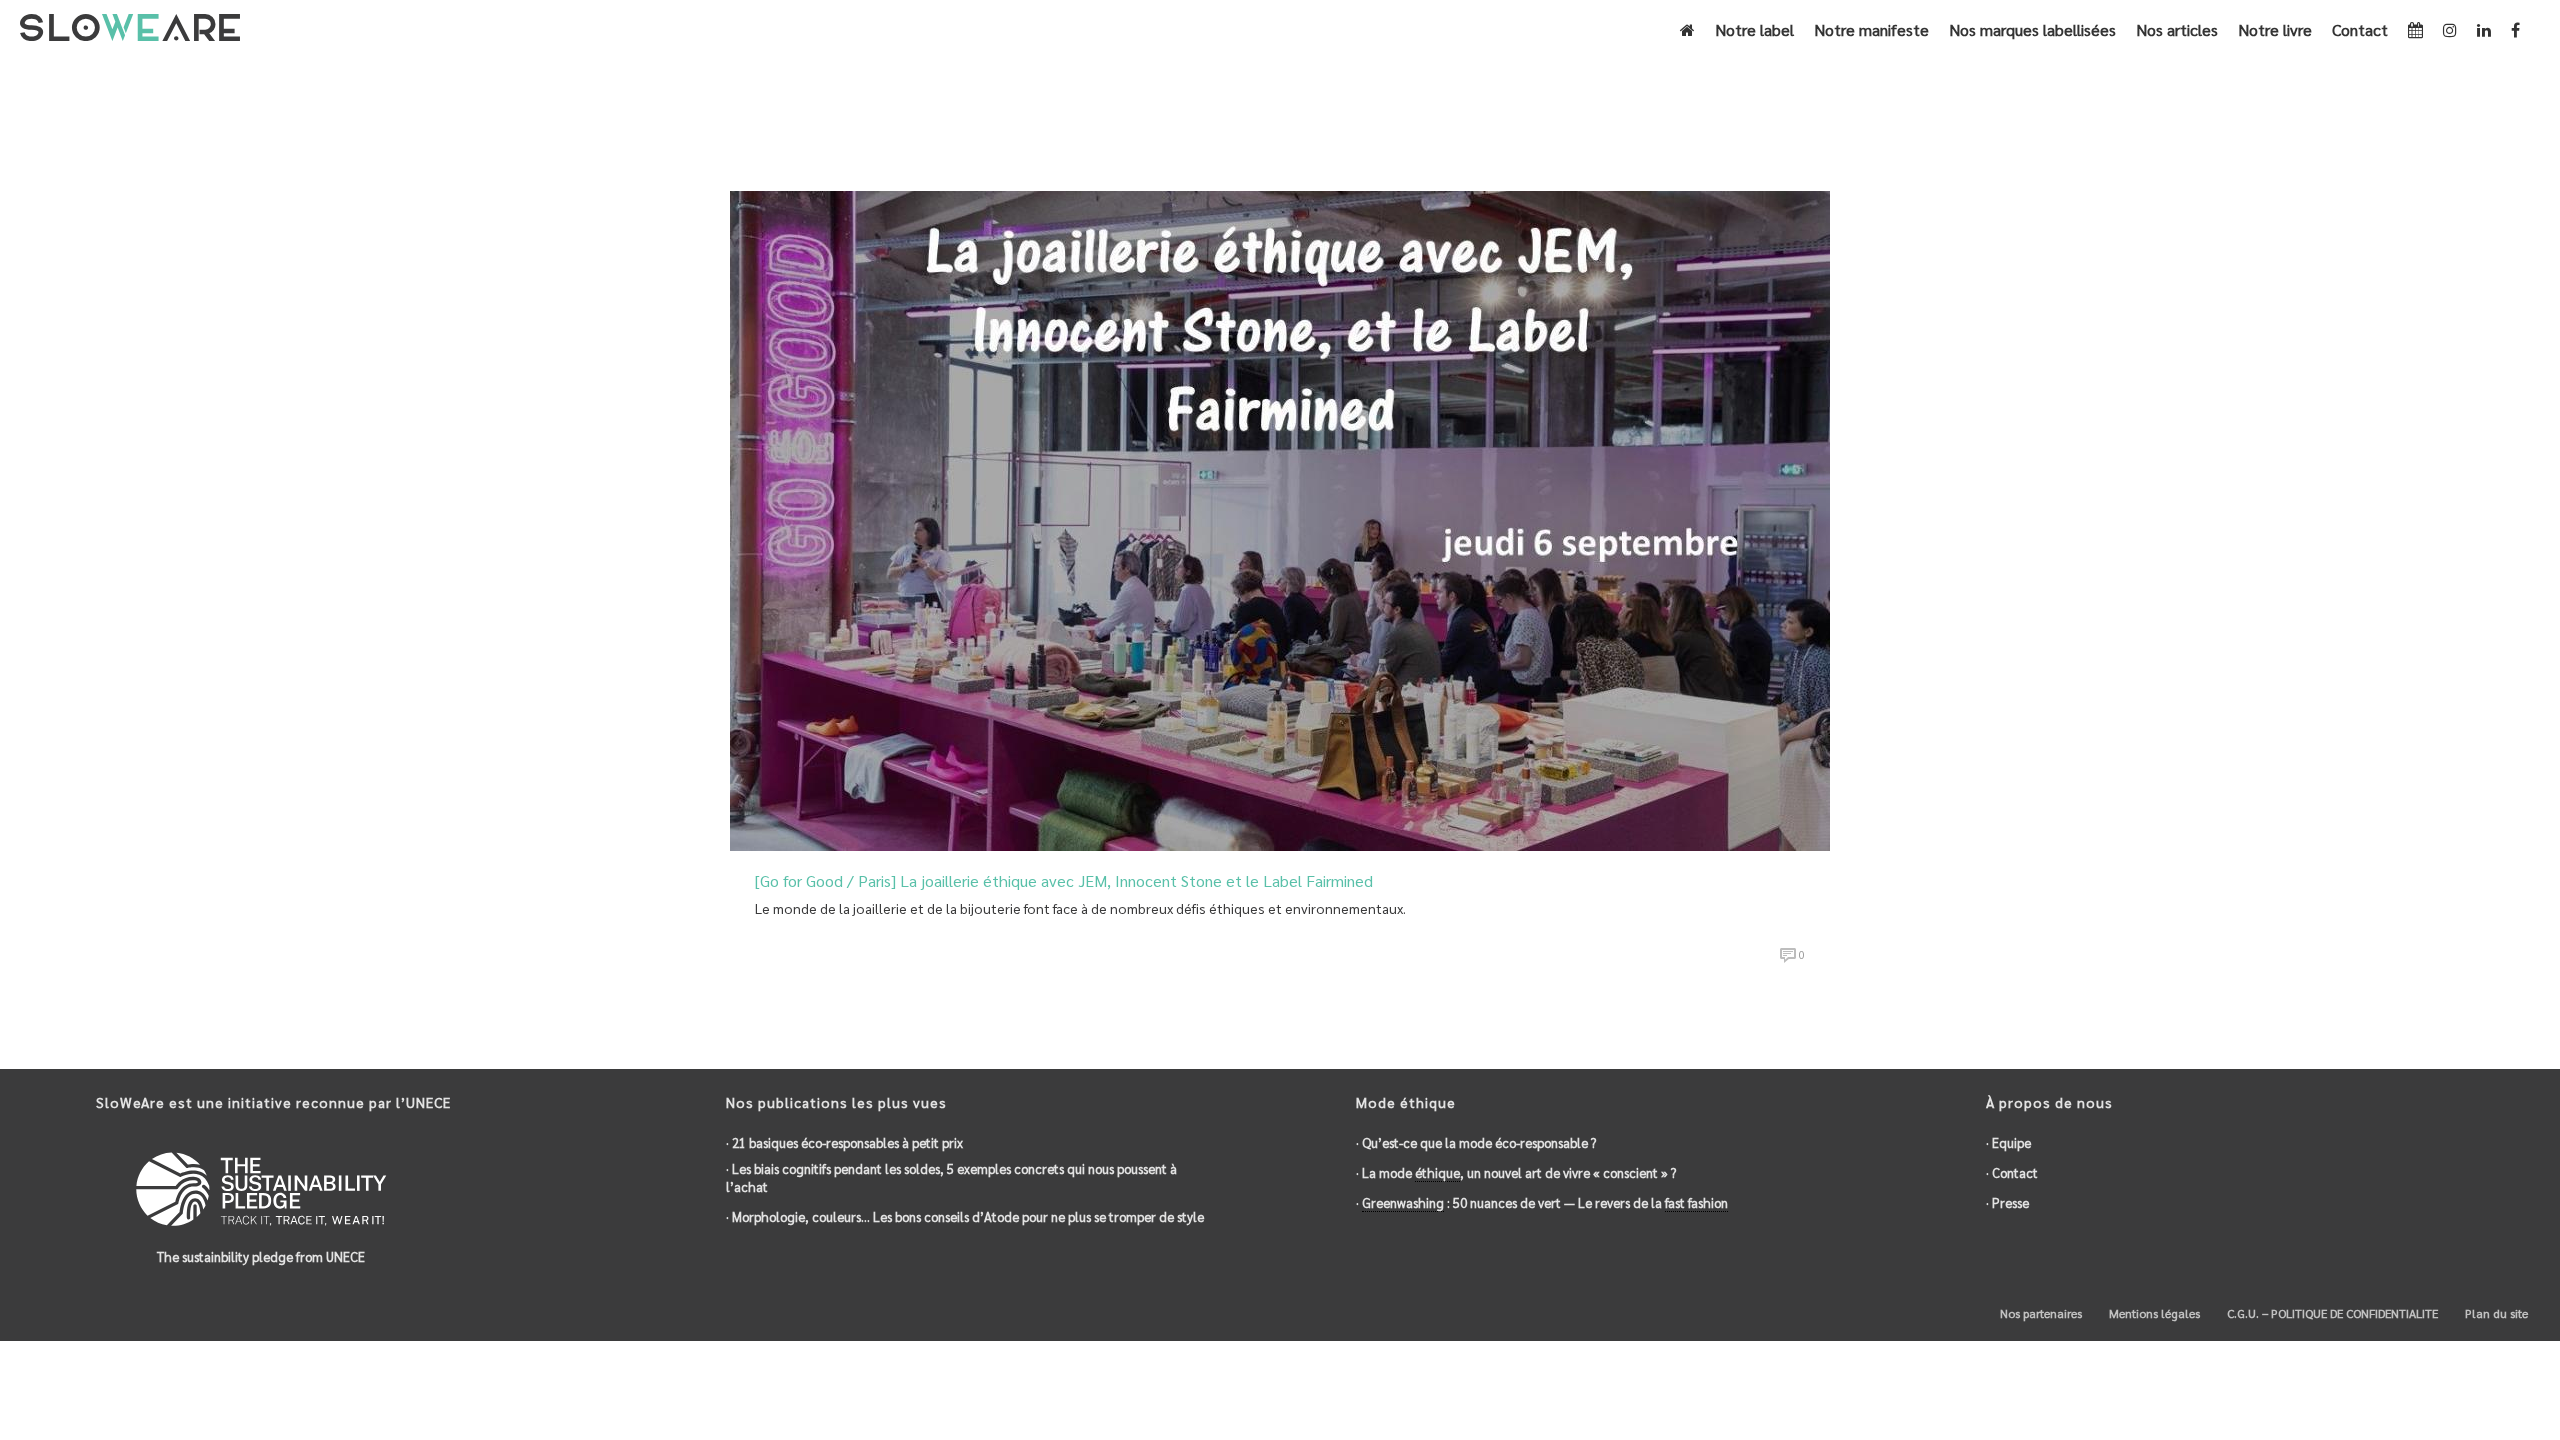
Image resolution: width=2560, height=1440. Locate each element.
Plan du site (2495, 1313)
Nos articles (2177, 29)
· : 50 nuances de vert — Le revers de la (1542, 1202)
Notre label (1754, 29)
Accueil (1690, 121)
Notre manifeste (1871, 29)
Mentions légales (2153, 1313)
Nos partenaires (2039, 1313)
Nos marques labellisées (2032, 29)
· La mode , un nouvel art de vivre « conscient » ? (1516, 1172)
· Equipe (2008, 1142)
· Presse (2007, 1202)
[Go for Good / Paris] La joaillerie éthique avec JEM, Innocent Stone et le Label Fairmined (1064, 880)
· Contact (2012, 1172)
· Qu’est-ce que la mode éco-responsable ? (1476, 1142)
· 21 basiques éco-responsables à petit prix (844, 1142)
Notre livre (2275, 29)
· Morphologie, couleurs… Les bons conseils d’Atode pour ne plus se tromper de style (965, 1216)
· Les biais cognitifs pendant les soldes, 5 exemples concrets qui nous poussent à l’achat (951, 1177)
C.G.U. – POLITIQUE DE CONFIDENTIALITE (2331, 1313)
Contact (2360, 29)
